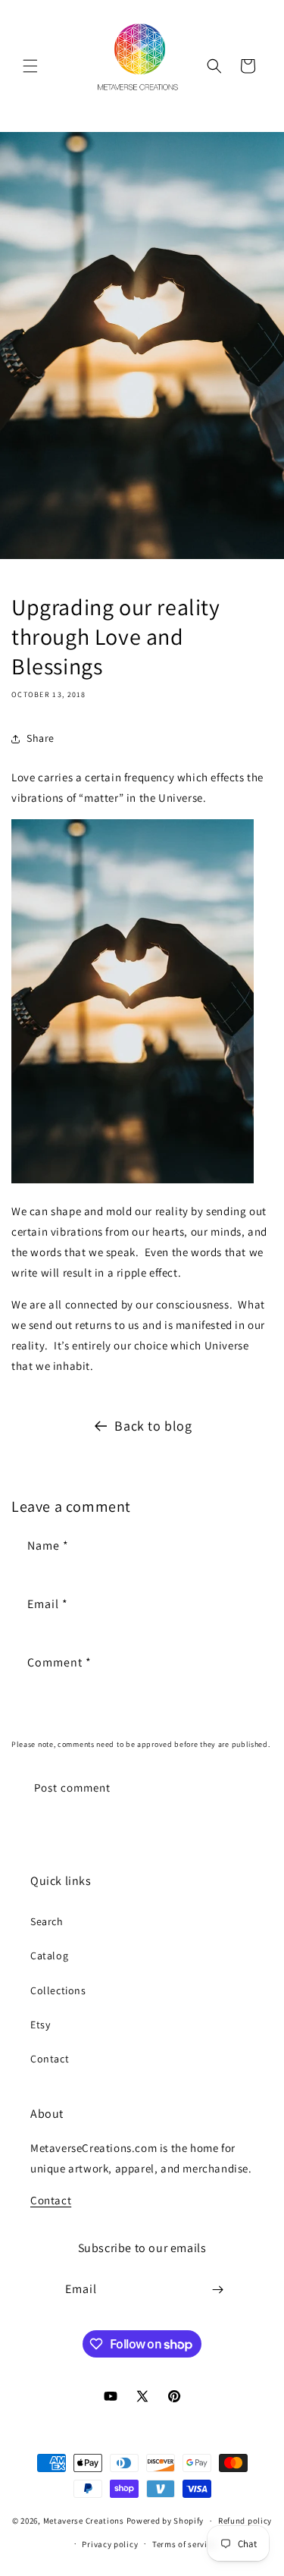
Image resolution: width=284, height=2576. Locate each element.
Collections (58, 1990)
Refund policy (245, 2521)
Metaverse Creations (84, 2521)
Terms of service (184, 2544)
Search (47, 1921)
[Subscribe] (217, 2290)
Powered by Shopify (165, 2521)
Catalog (49, 1956)
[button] (30, 66)
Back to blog (153, 1426)
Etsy (40, 2025)
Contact (50, 2059)
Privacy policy (110, 2544)
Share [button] (41, 738)
